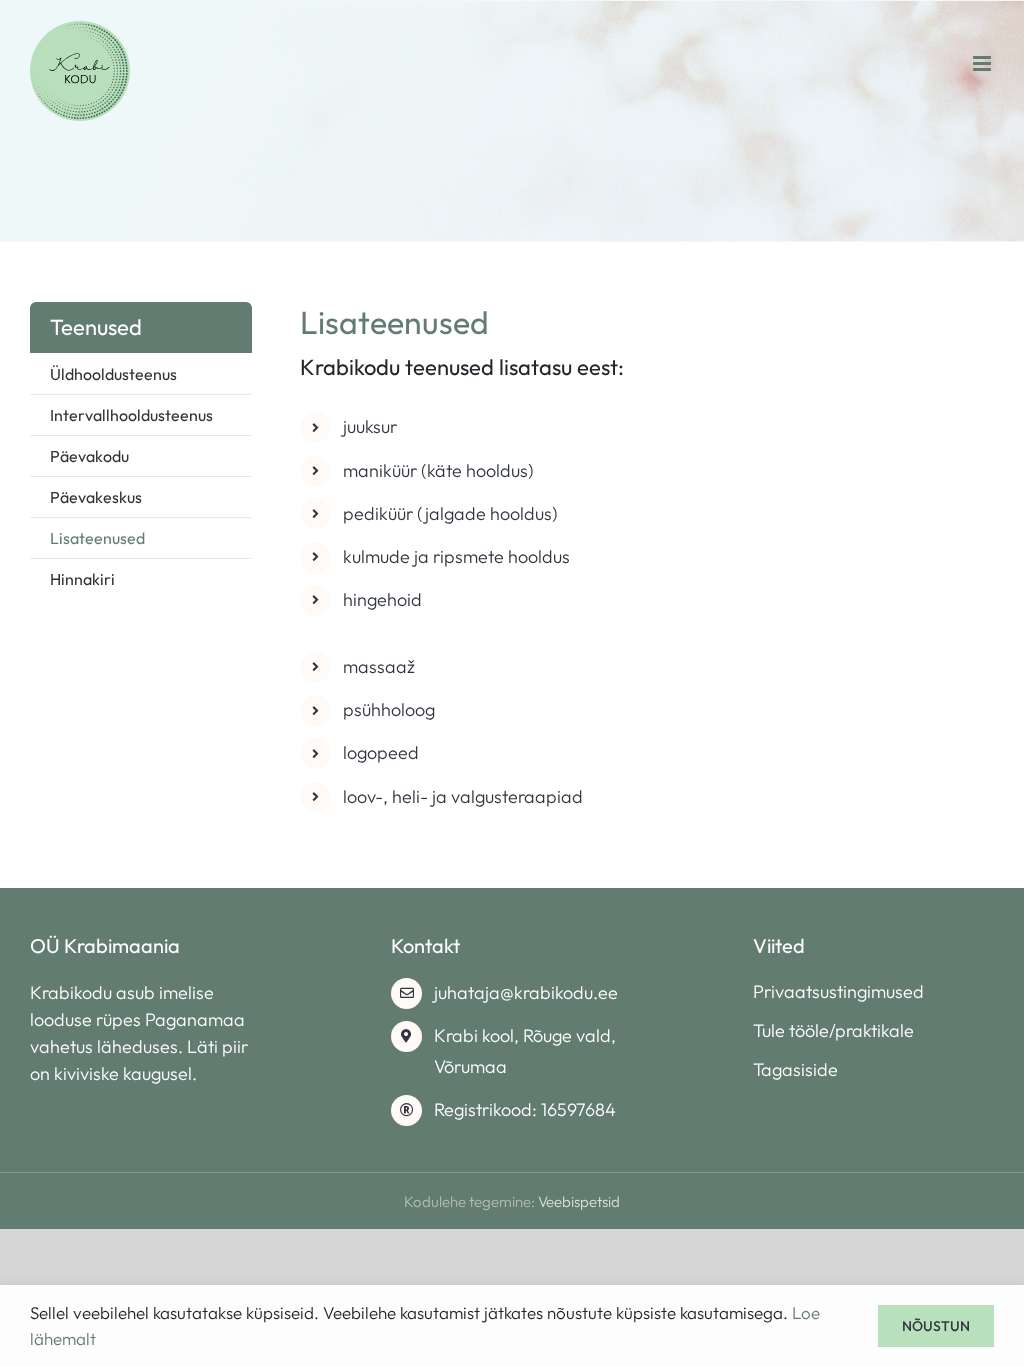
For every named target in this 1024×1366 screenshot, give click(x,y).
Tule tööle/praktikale (833, 1030)
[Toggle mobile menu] (983, 63)
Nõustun (936, 1326)
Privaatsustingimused (838, 991)
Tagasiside (795, 1069)
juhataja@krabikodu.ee (526, 992)
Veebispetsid (579, 1201)
